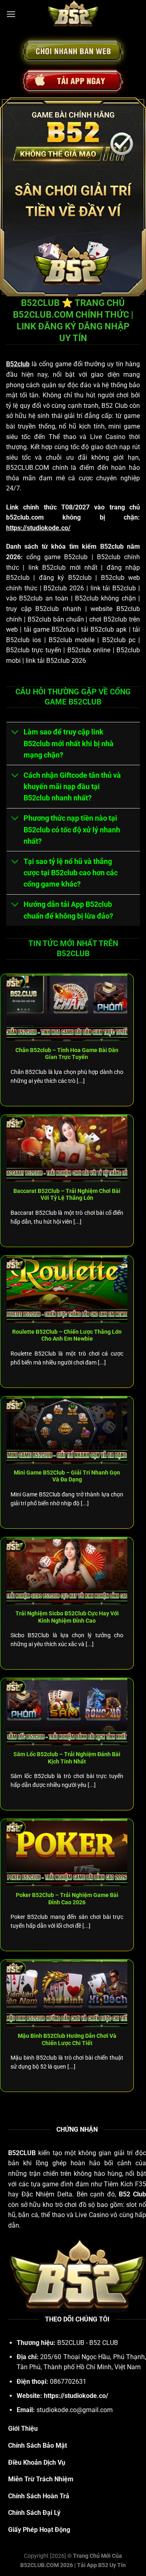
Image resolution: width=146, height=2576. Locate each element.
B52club (18, 364)
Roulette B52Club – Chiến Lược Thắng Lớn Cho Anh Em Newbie (67, 1335)
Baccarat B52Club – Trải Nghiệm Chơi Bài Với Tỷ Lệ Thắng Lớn (67, 1195)
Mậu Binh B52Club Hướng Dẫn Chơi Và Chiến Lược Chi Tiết (67, 2039)
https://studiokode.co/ (38, 528)
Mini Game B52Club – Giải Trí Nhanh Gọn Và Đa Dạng (67, 1476)
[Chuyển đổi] (15, 733)
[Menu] (11, 14)
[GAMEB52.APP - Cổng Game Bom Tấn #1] (73, 14)
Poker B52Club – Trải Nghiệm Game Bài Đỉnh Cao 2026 (67, 1899)
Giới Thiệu (23, 2429)
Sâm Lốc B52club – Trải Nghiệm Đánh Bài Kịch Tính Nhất (67, 1758)
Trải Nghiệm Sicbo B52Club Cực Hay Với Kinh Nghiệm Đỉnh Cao (67, 1617)
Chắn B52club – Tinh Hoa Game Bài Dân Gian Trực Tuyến (67, 1054)
